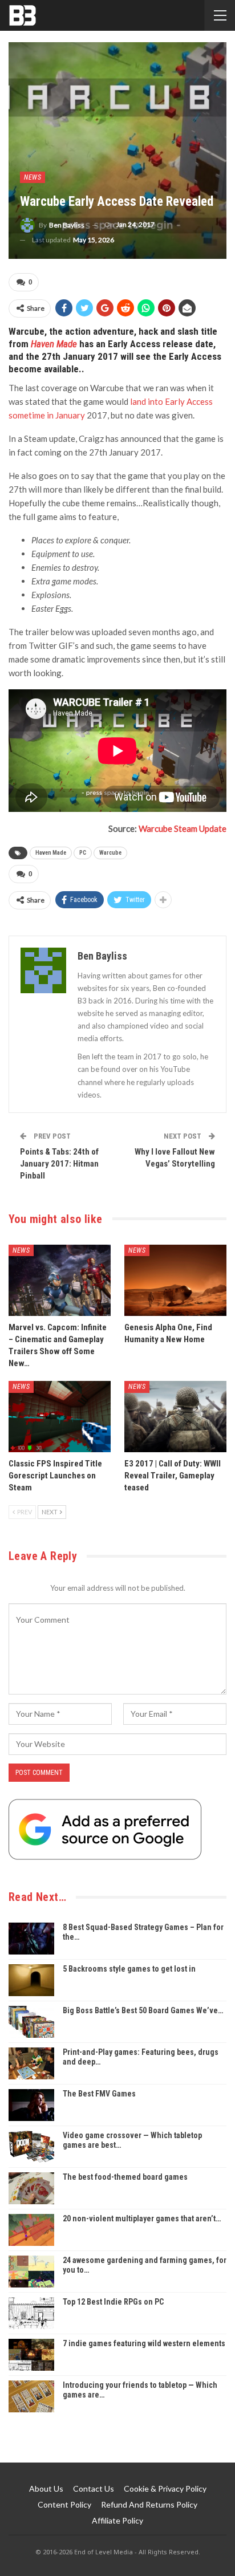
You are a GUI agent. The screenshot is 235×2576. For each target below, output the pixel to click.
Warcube (110, 853)
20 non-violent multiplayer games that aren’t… (142, 2219)
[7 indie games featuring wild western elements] (31, 2355)
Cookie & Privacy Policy (165, 2488)
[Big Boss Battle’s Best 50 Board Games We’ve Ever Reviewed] (31, 2022)
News (33, 177)
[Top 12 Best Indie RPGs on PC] (31, 2313)
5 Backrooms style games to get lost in (129, 1969)
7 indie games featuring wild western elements (144, 2343)
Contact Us (94, 2488)
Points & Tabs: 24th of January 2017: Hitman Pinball (59, 1164)
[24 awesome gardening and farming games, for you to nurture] (31, 2272)
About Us (46, 2488)
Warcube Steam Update (183, 828)
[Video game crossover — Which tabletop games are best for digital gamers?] (31, 2147)
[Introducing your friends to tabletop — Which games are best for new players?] (31, 2396)
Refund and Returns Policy (149, 2504)
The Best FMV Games (99, 2094)
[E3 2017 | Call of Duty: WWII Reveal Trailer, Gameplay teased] (175, 1417)
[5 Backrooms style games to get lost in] (31, 1980)
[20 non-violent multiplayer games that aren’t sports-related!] (31, 2230)
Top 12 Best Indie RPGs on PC (113, 2302)
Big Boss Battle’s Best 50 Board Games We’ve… (143, 2010)
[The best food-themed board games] (31, 2188)
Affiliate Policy (117, 2520)
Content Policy (64, 2504)
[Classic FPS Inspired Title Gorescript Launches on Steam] (60, 1417)
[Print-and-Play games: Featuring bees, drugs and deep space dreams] (31, 2063)
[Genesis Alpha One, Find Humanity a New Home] (175, 1280)
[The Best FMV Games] (31, 2105)
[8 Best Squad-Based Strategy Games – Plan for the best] (31, 1939)
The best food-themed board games (125, 2177)
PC (83, 853)
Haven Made (54, 344)
